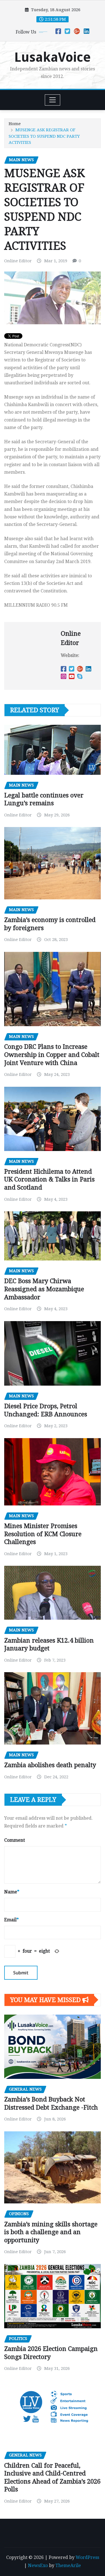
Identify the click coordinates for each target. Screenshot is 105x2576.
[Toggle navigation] (53, 100)
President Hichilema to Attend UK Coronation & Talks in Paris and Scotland (49, 1179)
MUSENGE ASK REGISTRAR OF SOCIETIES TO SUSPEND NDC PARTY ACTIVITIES (44, 136)
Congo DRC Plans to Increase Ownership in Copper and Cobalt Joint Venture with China (52, 1055)
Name (12, 1892)
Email (11, 1920)
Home (15, 124)
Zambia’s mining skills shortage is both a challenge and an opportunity (51, 2232)
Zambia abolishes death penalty (50, 1765)
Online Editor (18, 261)
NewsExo (38, 2566)
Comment (15, 1840)
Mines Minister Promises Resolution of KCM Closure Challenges (43, 1534)
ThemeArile (68, 2566)
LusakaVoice (53, 57)
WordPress (87, 2557)
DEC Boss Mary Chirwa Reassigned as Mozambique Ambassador (44, 1289)
